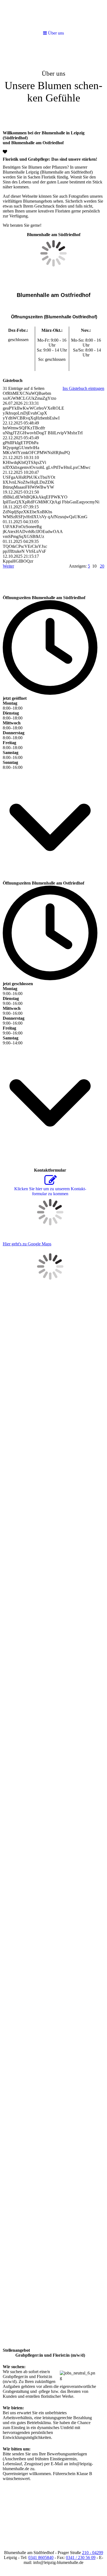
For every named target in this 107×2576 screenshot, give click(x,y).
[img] (54, 84)
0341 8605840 (41, 2557)
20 (102, 566)
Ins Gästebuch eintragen (83, 388)
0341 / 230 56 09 (81, 2557)
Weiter (8, 566)
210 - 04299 (93, 2553)
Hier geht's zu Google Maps (27, 1244)
